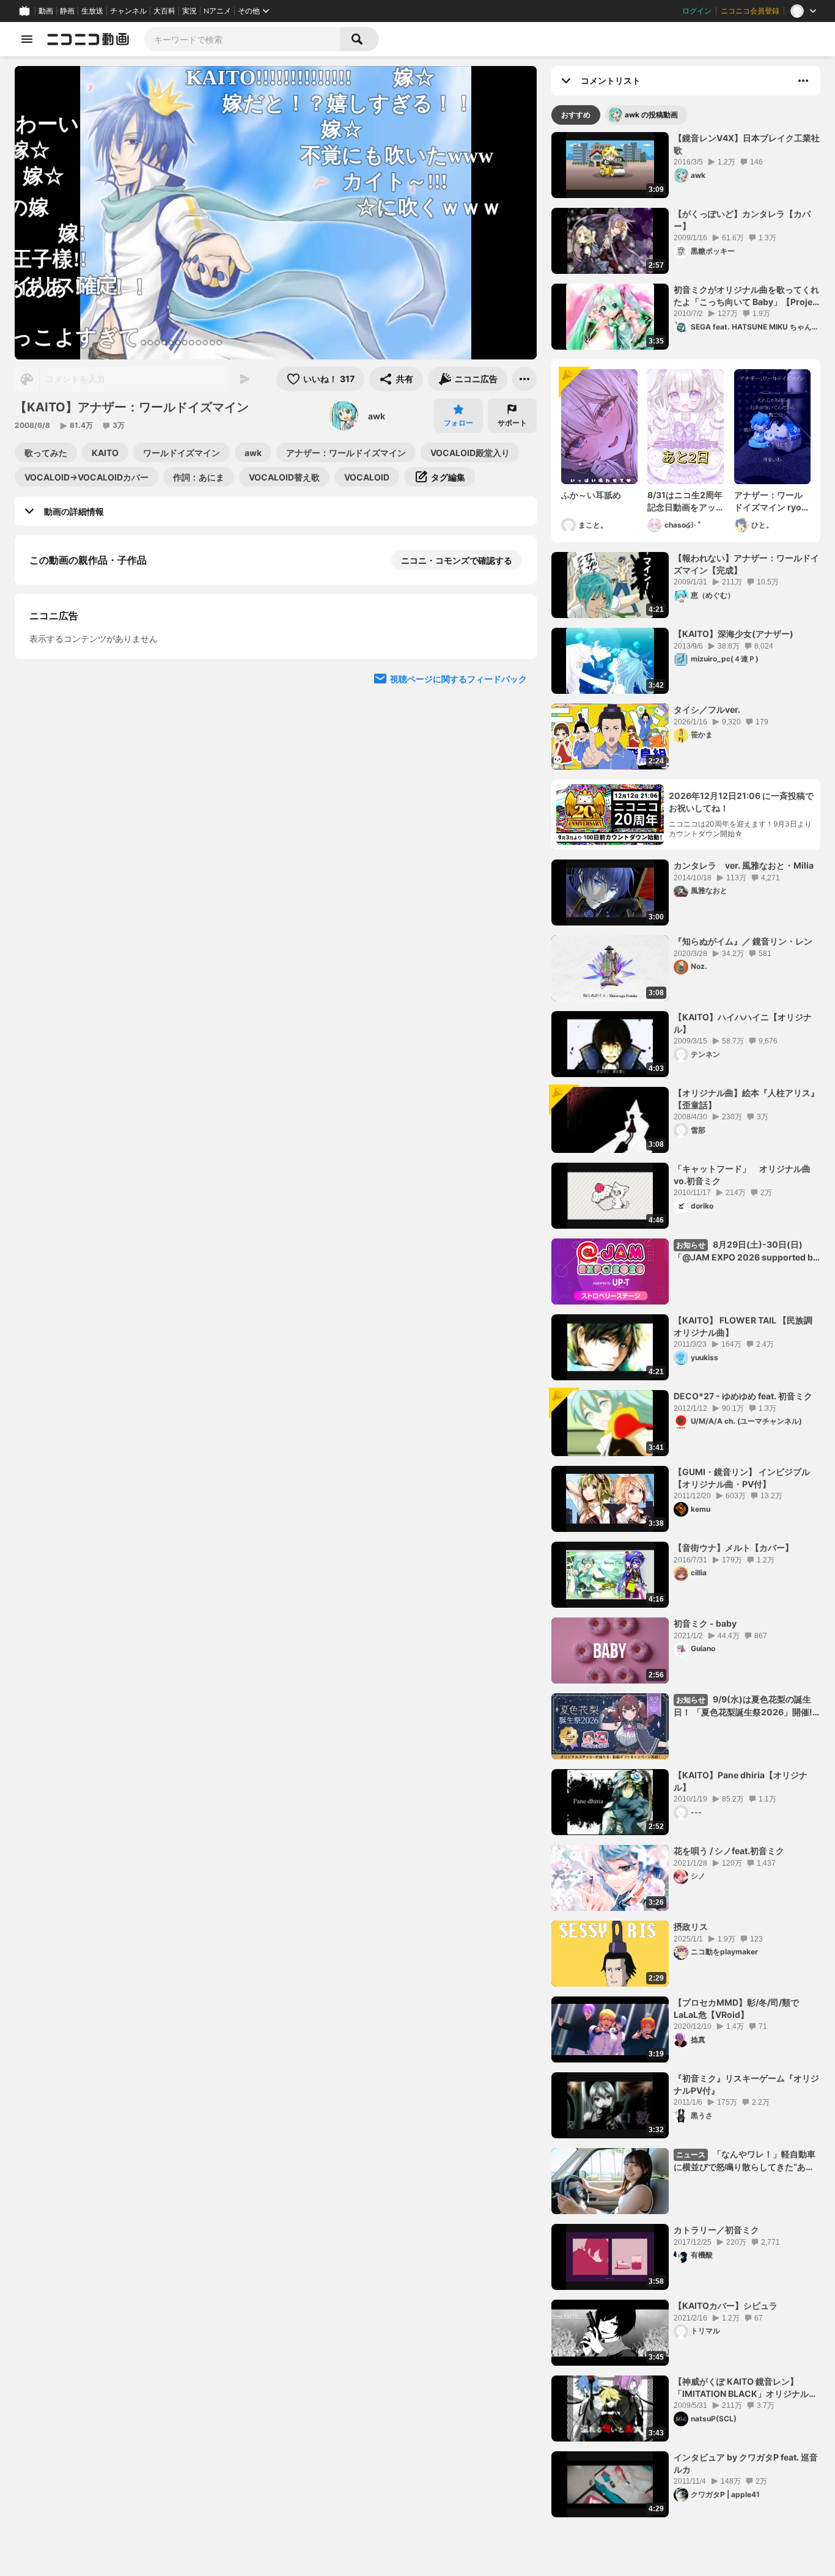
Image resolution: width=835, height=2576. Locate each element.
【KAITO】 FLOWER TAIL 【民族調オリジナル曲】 (743, 1326)
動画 (46, 11)
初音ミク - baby (705, 1623)
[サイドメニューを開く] (27, 39)
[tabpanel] (686, 1325)
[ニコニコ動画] (88, 39)
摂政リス (691, 1926)
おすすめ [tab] (576, 115)
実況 (189, 11)
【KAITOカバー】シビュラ (726, 2306)
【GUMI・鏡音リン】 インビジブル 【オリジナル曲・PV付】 (742, 1478)
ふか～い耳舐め (591, 495)
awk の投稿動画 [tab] (651, 115)
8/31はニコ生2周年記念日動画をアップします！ (685, 501)
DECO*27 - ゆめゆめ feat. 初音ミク (743, 1396)
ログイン (697, 11)
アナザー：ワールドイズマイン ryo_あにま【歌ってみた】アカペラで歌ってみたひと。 (770, 501)
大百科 (164, 11)
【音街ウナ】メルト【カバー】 (734, 1547)
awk (377, 416)
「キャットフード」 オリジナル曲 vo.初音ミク (746, 1175)
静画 (67, 11)
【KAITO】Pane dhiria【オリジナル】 (741, 1781)
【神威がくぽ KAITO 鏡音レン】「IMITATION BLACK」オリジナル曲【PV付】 (745, 2388)
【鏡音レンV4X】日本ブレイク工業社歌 (747, 144)
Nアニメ (217, 11)
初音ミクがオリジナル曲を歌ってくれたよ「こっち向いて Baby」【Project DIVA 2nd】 (747, 296)
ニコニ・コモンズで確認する (457, 560)
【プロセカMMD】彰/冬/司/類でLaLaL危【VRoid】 (736, 2008)
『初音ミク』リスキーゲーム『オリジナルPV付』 (746, 2084)
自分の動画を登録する (99, 852)
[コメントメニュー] (803, 81)
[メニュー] (524, 379)
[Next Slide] (512, 771)
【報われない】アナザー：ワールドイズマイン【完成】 (746, 564)
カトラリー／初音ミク (716, 2230)
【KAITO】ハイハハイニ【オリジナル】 (743, 1023)
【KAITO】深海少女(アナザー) (734, 634)
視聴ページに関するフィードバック (458, 1082)
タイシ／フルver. (707, 709)
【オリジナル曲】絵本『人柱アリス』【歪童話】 (746, 1099)
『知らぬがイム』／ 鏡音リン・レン (743, 941)
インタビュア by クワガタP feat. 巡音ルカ (746, 2463)
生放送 (92, 11)
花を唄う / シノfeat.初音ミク (729, 1851)
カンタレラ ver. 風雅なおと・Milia (744, 865)
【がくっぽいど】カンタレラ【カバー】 (742, 220)
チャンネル (128, 11)
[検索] (359, 39)
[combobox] (242, 39)
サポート (512, 423)
